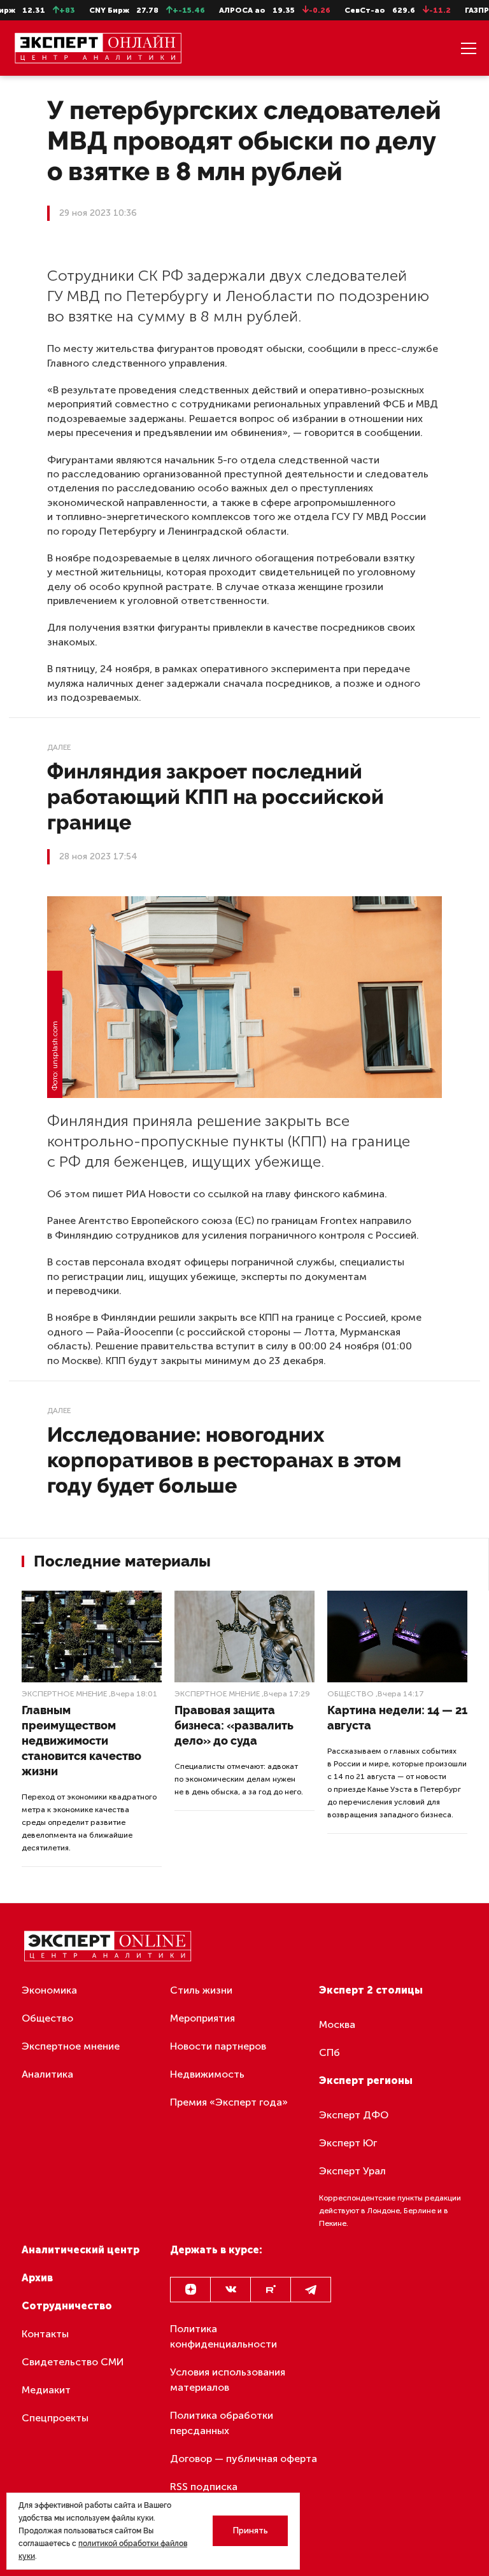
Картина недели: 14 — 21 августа (397, 1718)
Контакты (45, 2334)
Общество (351, 1694)
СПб (330, 2052)
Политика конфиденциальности (223, 2336)
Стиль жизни (201, 1990)
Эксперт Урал (352, 2171)
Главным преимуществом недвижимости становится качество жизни (81, 1741)
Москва (337, 2024)
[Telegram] (311, 2290)
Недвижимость (207, 2074)
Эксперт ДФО (354, 2115)
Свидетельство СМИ (73, 2362)
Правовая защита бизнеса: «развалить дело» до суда (234, 1725)
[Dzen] (190, 2290)
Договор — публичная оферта (244, 2459)
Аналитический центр (81, 2250)
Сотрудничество (67, 2306)
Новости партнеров (218, 2046)
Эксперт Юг (348, 2143)
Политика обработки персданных (222, 2423)
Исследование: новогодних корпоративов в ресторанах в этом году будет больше (224, 1460)
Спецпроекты (55, 2418)
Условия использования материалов (228, 2380)
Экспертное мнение (64, 1694)
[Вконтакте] (230, 2290)
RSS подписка (204, 2487)
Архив (37, 2278)
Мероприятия (202, 2018)
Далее (59, 747)
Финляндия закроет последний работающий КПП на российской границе (216, 797)
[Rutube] (271, 2290)
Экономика (49, 1990)
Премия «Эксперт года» (229, 2102)
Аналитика (47, 2074)
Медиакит (46, 2390)
